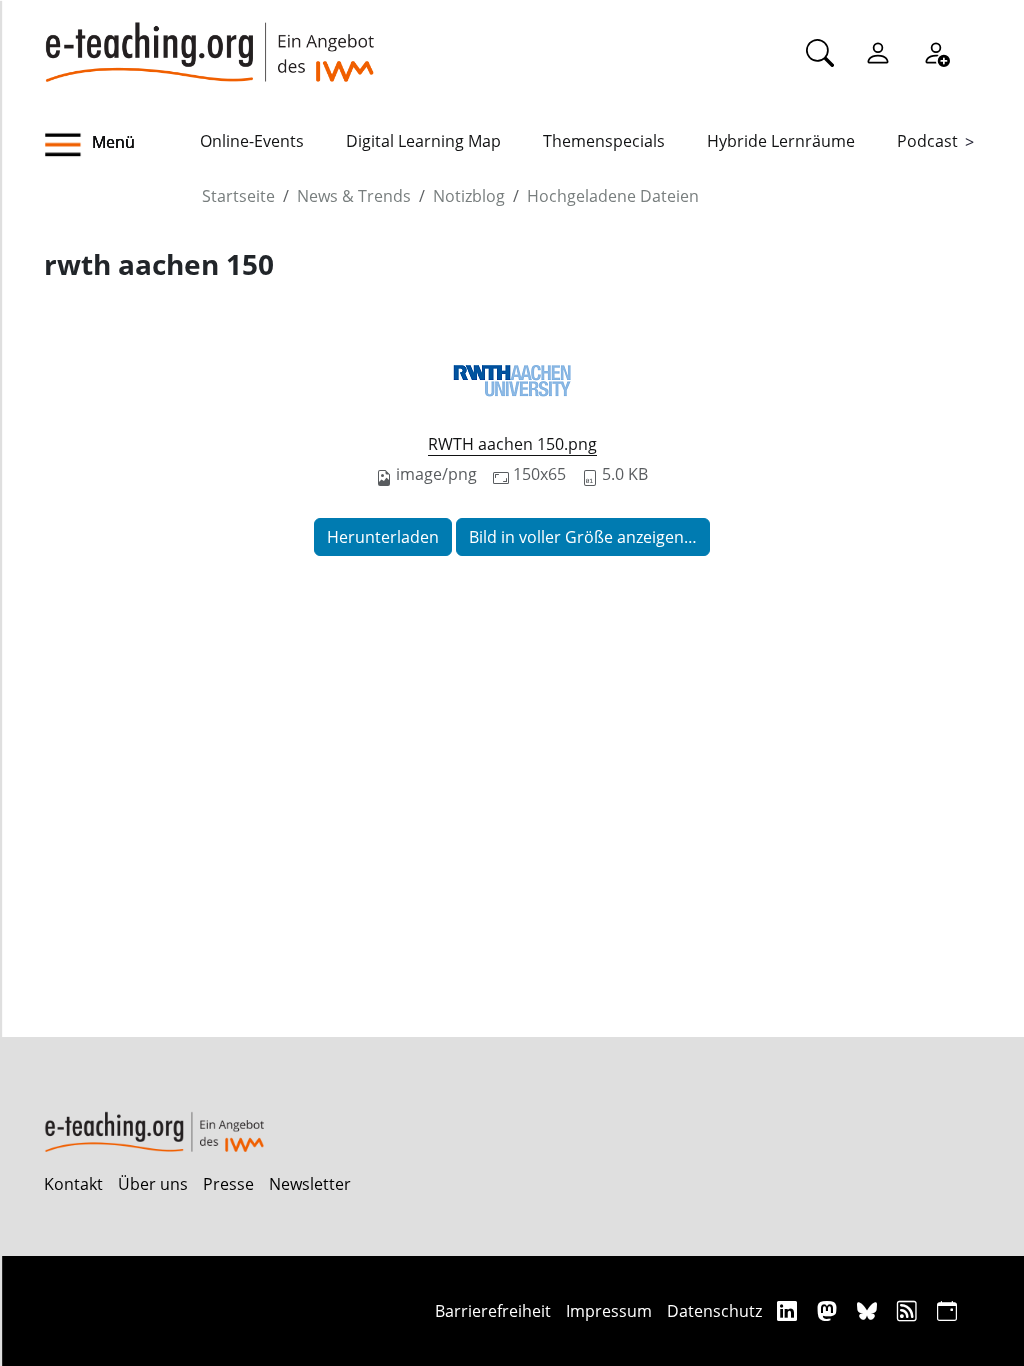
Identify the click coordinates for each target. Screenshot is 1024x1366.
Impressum (609, 1311)
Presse (228, 1184)
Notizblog (469, 196)
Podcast (927, 141)
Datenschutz (714, 1311)
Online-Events (252, 141)
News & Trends (354, 196)
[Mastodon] (829, 1310)
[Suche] (820, 52)
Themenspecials (604, 141)
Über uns (153, 1184)
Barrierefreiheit (493, 1311)
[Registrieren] (936, 52)
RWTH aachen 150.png (512, 444)
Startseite (238, 196)
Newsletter (310, 1184)
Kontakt (73, 1184)
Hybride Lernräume (781, 141)
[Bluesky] (869, 1310)
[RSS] (909, 1310)
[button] (122, 145)
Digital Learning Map (423, 141)
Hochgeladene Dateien (613, 196)
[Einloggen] (878, 52)
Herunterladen (383, 537)
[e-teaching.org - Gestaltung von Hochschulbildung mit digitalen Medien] (209, 41)
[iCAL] (947, 1310)
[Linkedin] (789, 1310)
